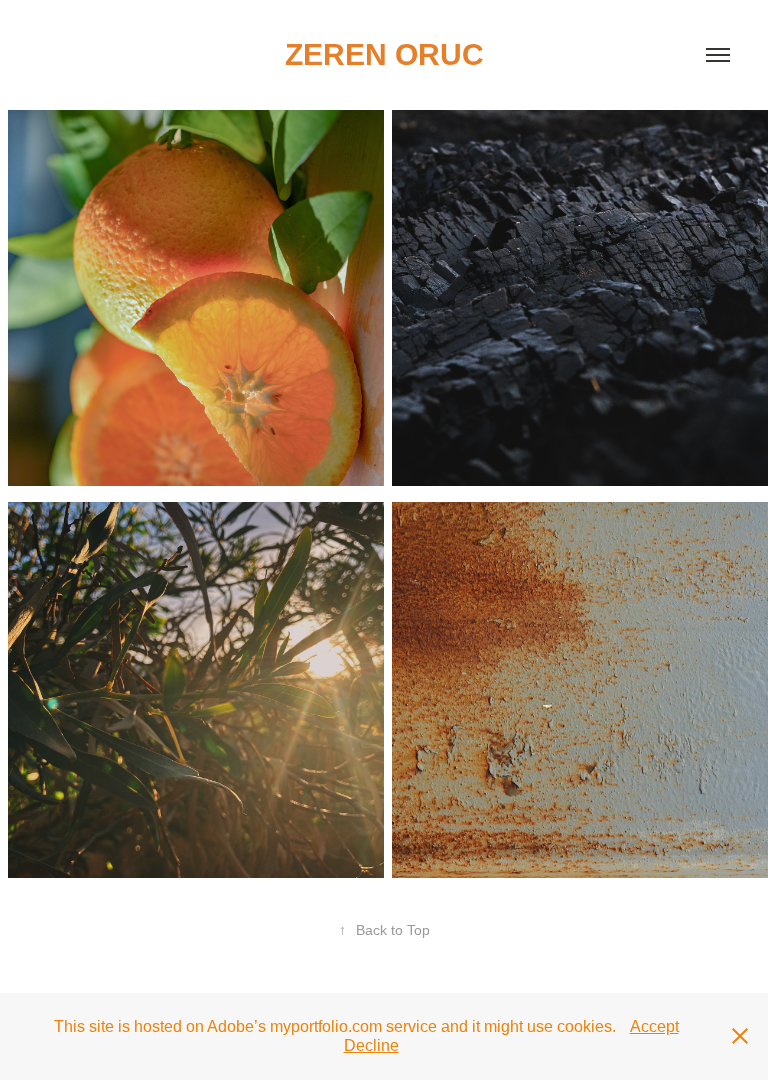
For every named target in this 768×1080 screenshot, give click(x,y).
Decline (371, 1045)
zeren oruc (384, 54)
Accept (654, 1026)
